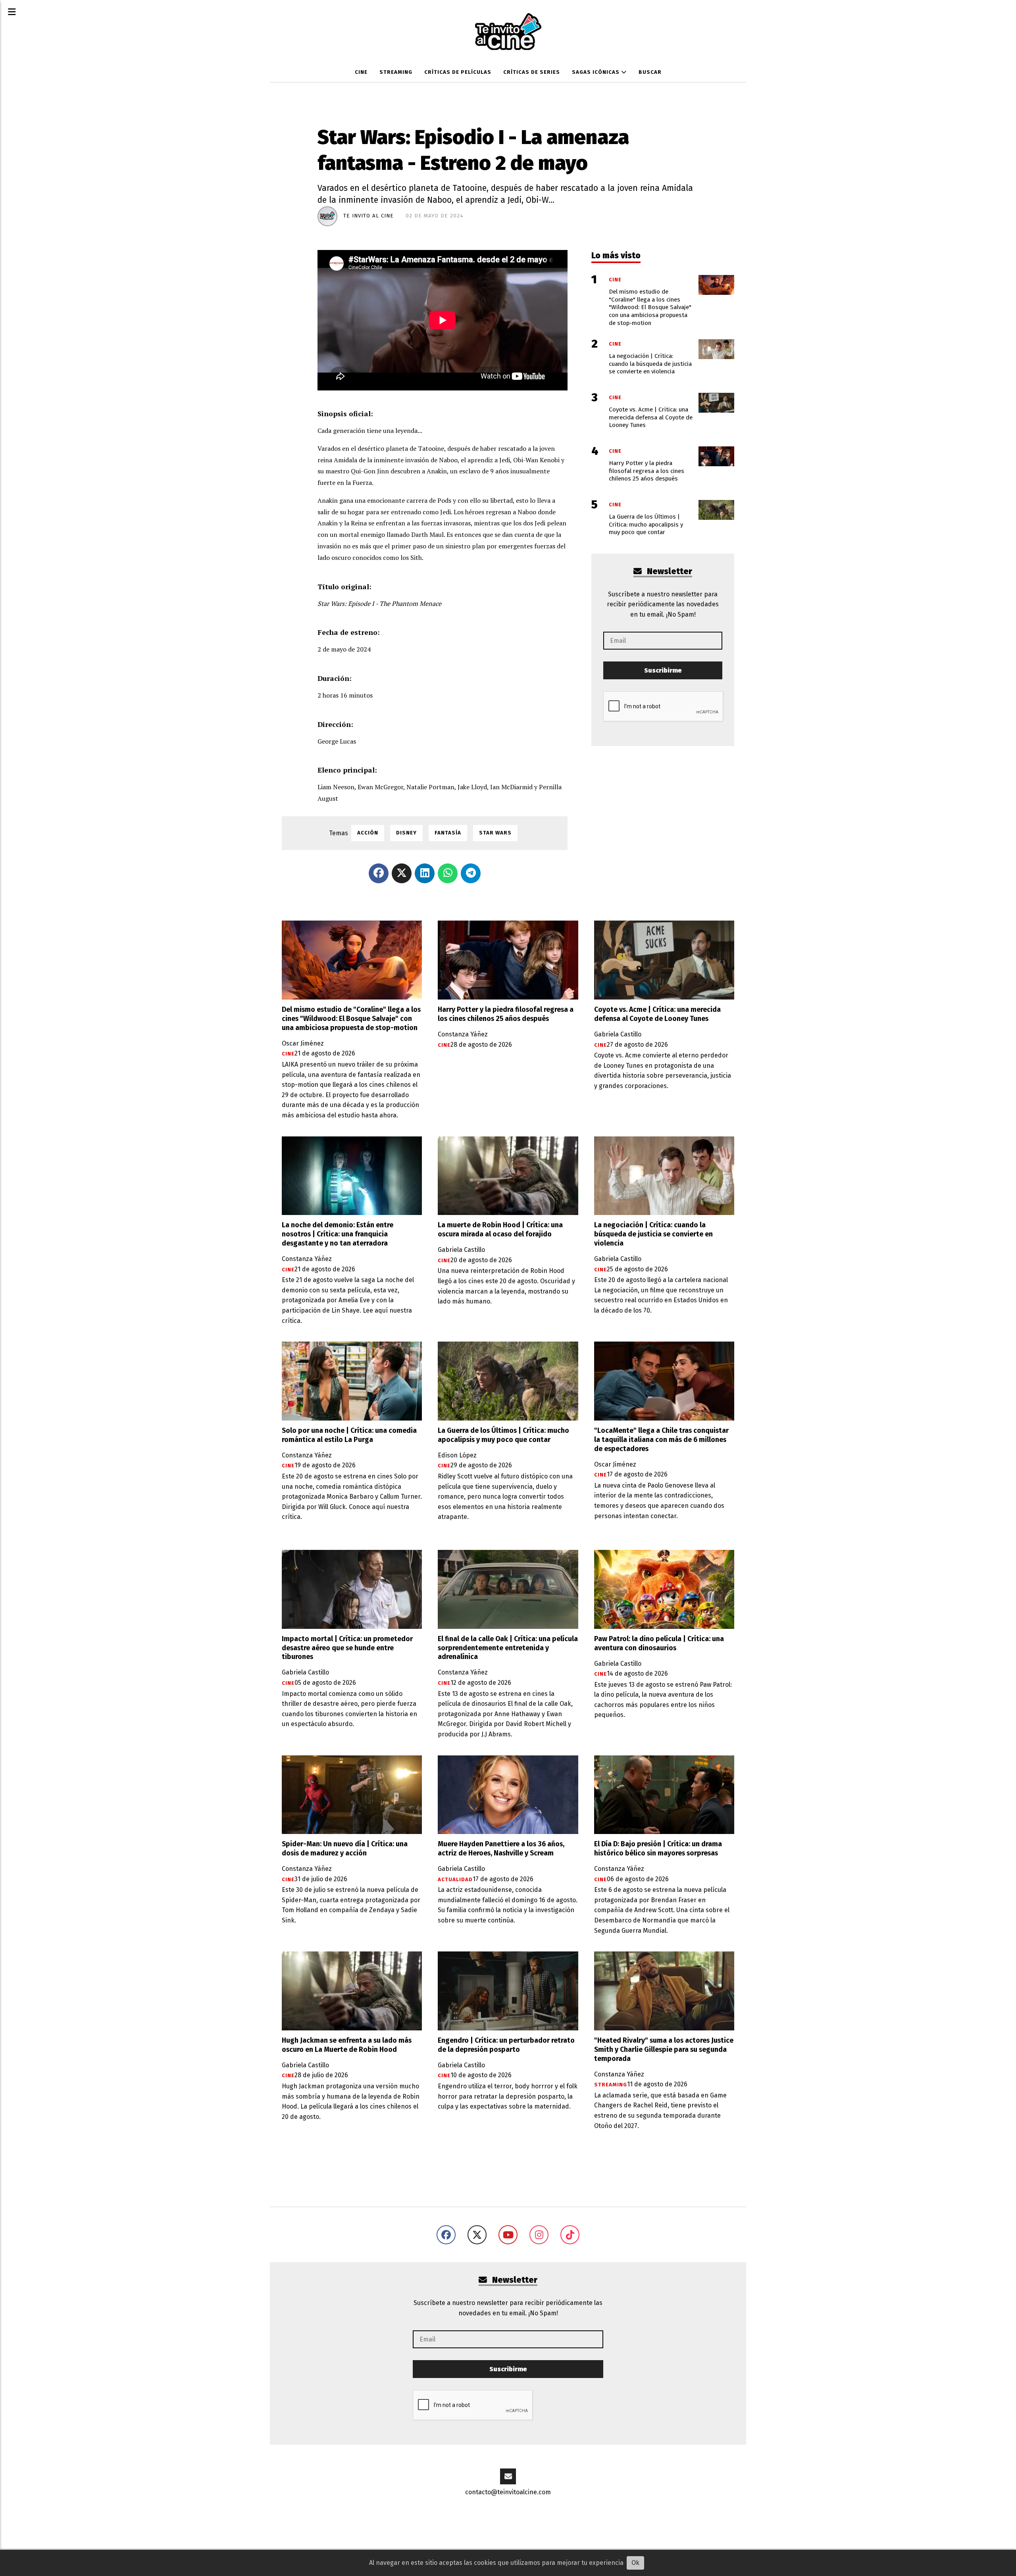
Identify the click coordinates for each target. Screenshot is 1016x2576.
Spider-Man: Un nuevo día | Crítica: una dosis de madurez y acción (345, 1849)
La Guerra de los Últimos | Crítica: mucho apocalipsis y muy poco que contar (503, 1435)
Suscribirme (663, 670)
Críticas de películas (458, 72)
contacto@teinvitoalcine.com (508, 2492)
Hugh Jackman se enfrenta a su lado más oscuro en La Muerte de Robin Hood (347, 2045)
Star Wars (495, 833)
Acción (368, 833)
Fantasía (448, 833)
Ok (635, 2563)
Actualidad (455, 1880)
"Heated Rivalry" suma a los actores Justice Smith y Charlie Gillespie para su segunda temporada (664, 2050)
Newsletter (669, 572)
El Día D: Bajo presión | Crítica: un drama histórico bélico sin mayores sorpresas (658, 1849)
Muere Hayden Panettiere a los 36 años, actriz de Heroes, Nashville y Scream (501, 1849)
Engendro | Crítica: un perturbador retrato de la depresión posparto (506, 2045)
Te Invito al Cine (368, 216)
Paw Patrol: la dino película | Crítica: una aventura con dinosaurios (659, 1644)
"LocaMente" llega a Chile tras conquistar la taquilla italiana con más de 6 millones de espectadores (661, 1440)
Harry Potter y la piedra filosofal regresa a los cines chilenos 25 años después (506, 1014)
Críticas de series (532, 72)
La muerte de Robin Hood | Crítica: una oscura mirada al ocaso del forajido (500, 1230)
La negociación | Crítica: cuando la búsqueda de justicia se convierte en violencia (653, 1234)
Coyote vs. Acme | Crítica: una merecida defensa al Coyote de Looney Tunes (657, 1014)
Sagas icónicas (597, 72)
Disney (406, 833)
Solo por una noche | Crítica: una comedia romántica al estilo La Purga (349, 1435)
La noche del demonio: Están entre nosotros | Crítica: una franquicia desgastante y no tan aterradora (338, 1234)
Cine (361, 72)
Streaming (396, 72)
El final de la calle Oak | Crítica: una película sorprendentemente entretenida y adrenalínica (508, 1648)
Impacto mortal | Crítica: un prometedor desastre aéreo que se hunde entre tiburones (347, 1648)
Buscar (650, 72)
